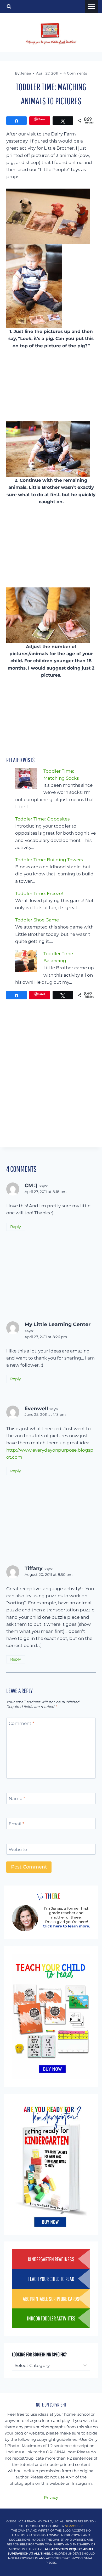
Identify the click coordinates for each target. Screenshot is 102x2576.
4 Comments (75, 73)
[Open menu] (91, 7)
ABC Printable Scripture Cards (51, 2299)
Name (17, 1798)
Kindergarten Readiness (51, 2259)
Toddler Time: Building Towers (49, 860)
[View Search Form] (9, 7)
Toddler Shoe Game (37, 920)
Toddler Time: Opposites (42, 819)
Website (18, 1849)
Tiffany (33, 1568)
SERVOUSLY (74, 2526)
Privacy (51, 2497)
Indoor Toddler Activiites (51, 2318)
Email (16, 1824)
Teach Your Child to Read (51, 2279)
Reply (16, 1227)
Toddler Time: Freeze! (39, 893)
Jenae (26, 73)
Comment (21, 1723)
